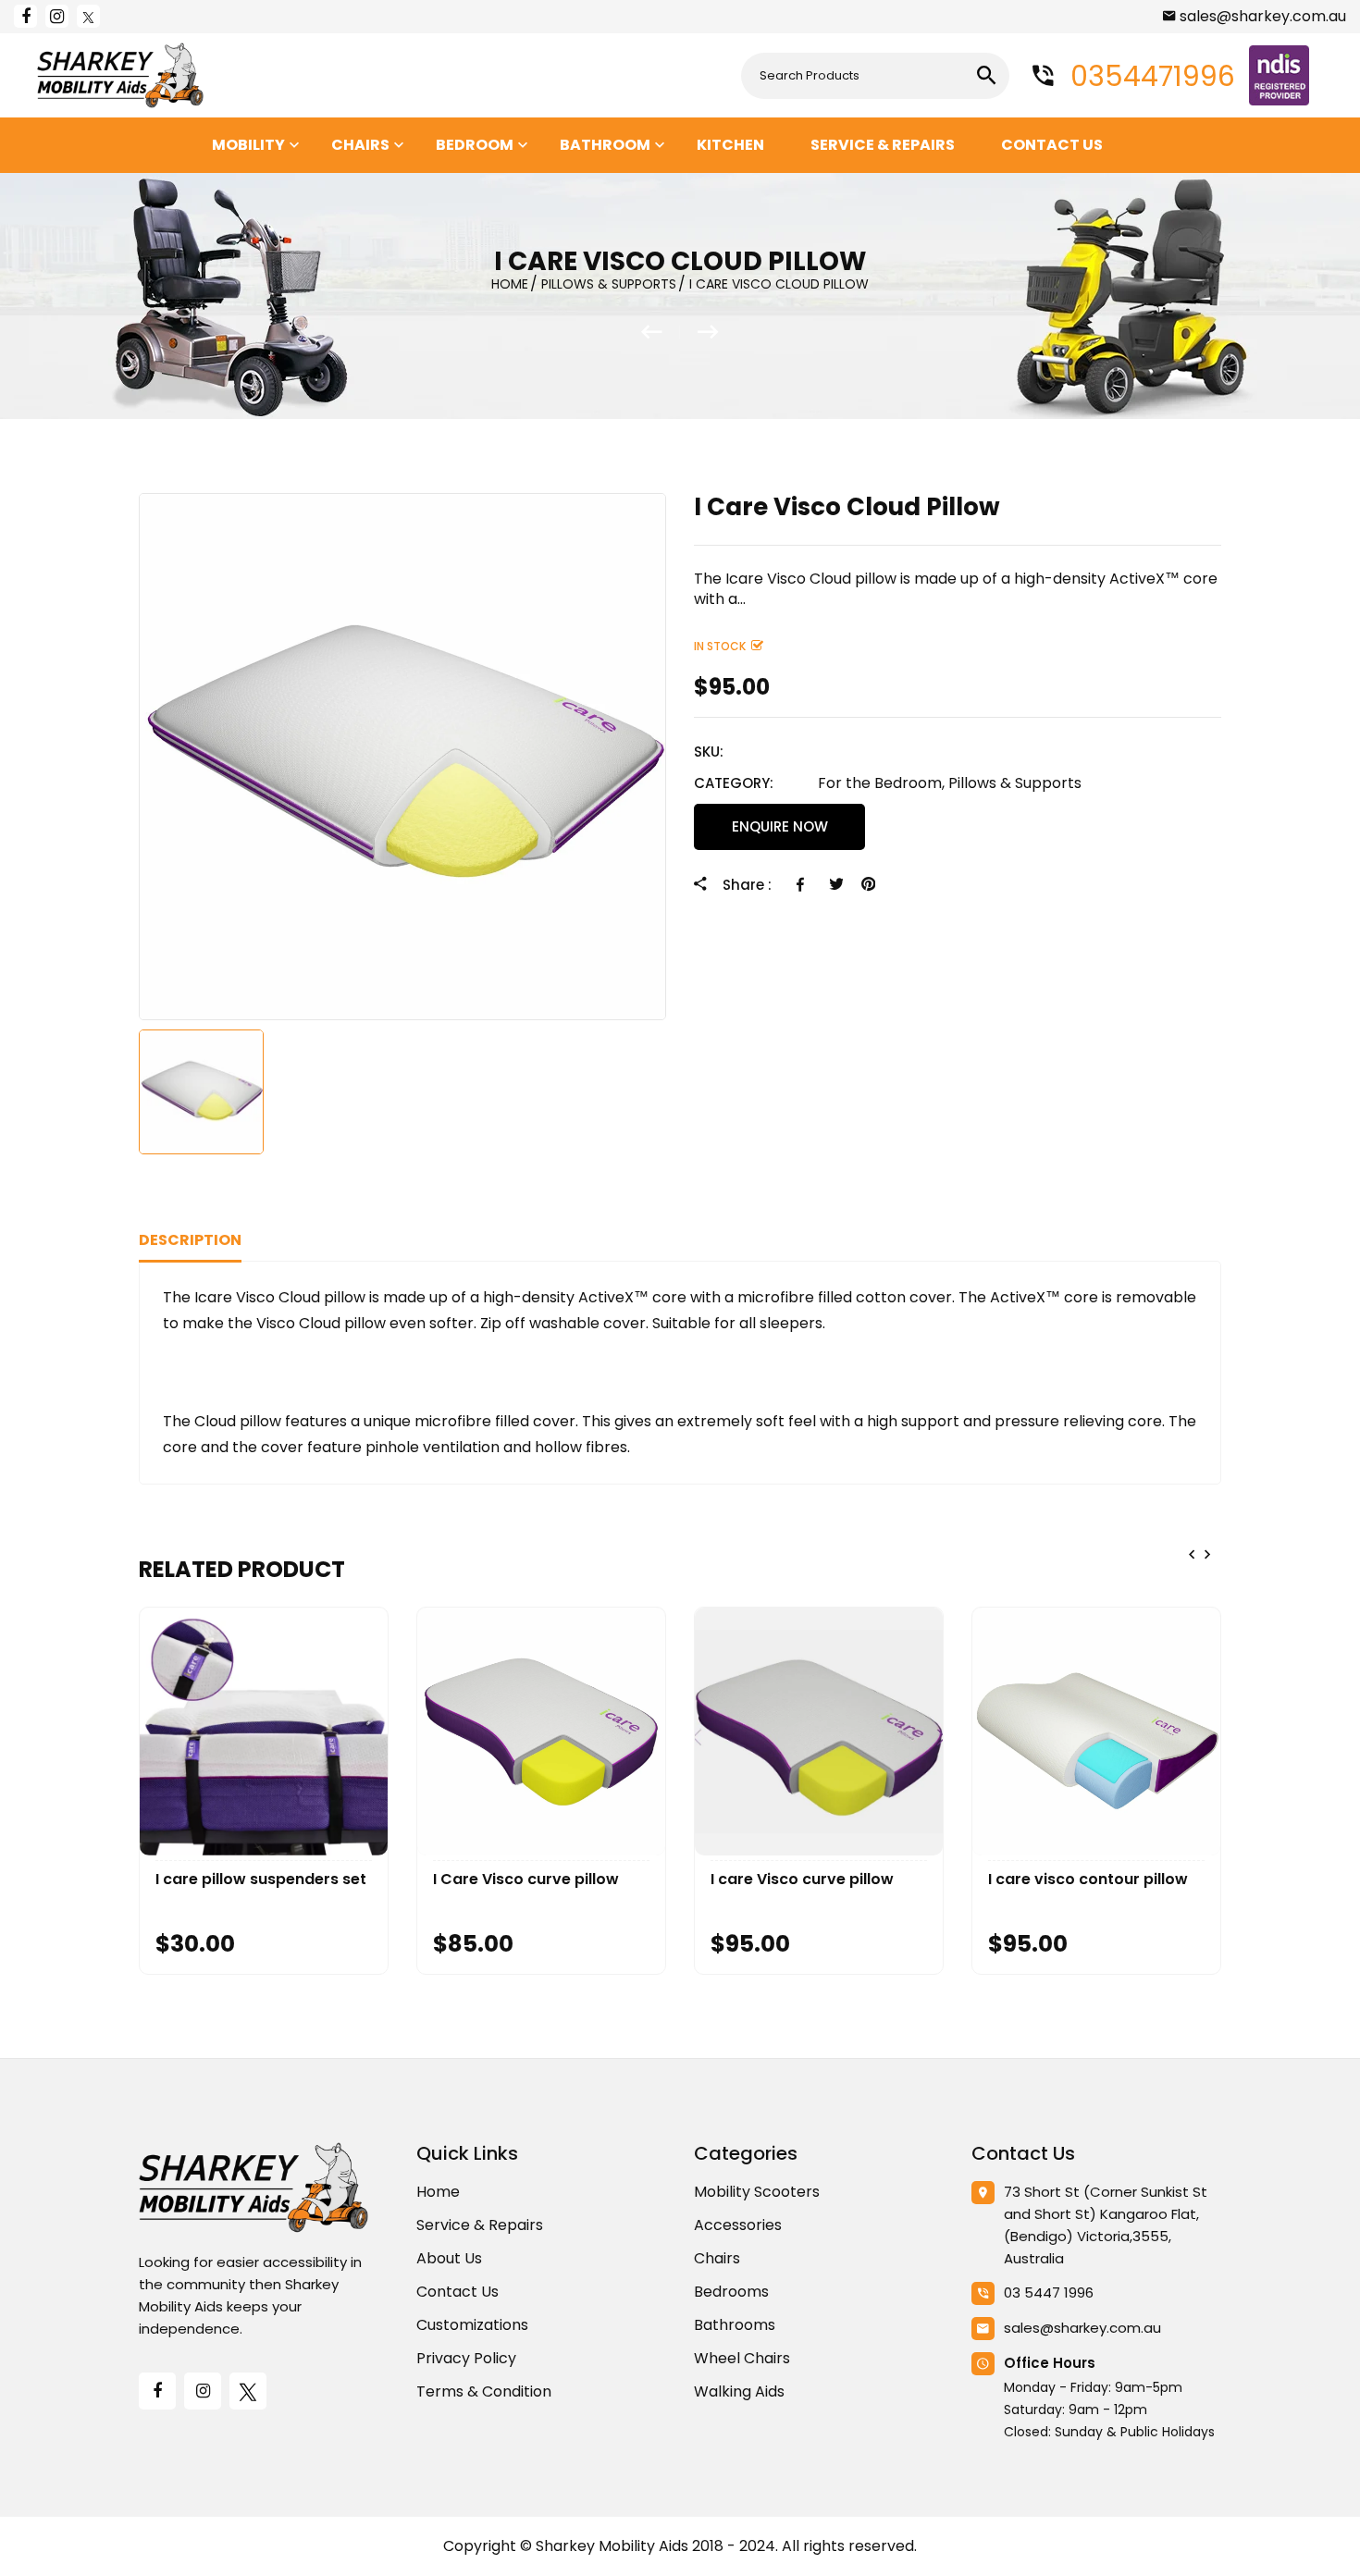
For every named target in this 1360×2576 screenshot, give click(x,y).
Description (190, 1240)
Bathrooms (735, 2325)
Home (438, 2192)
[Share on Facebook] (804, 884)
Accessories (738, 2225)
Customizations (472, 2325)
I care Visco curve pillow (802, 1880)
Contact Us (457, 2292)
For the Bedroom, (881, 783)
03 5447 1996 (1049, 2293)
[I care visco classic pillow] (708, 332)
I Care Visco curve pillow (526, 1880)
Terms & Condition (484, 2391)
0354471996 (1149, 76)
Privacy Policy (466, 2358)
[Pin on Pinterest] (868, 884)
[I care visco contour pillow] (661, 332)
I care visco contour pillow (1088, 1880)
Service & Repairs (480, 2225)
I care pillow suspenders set (261, 1880)
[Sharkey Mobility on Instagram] (57, 16)
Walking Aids (739, 2391)
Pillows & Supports (1015, 783)
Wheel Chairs (742, 2358)
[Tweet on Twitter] (836, 884)
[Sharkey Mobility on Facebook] (25, 16)
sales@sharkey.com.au (1263, 16)
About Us (449, 2258)
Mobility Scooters (757, 2192)
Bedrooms (731, 2292)
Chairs (717, 2258)
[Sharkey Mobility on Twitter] (88, 16)
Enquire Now (780, 826)
